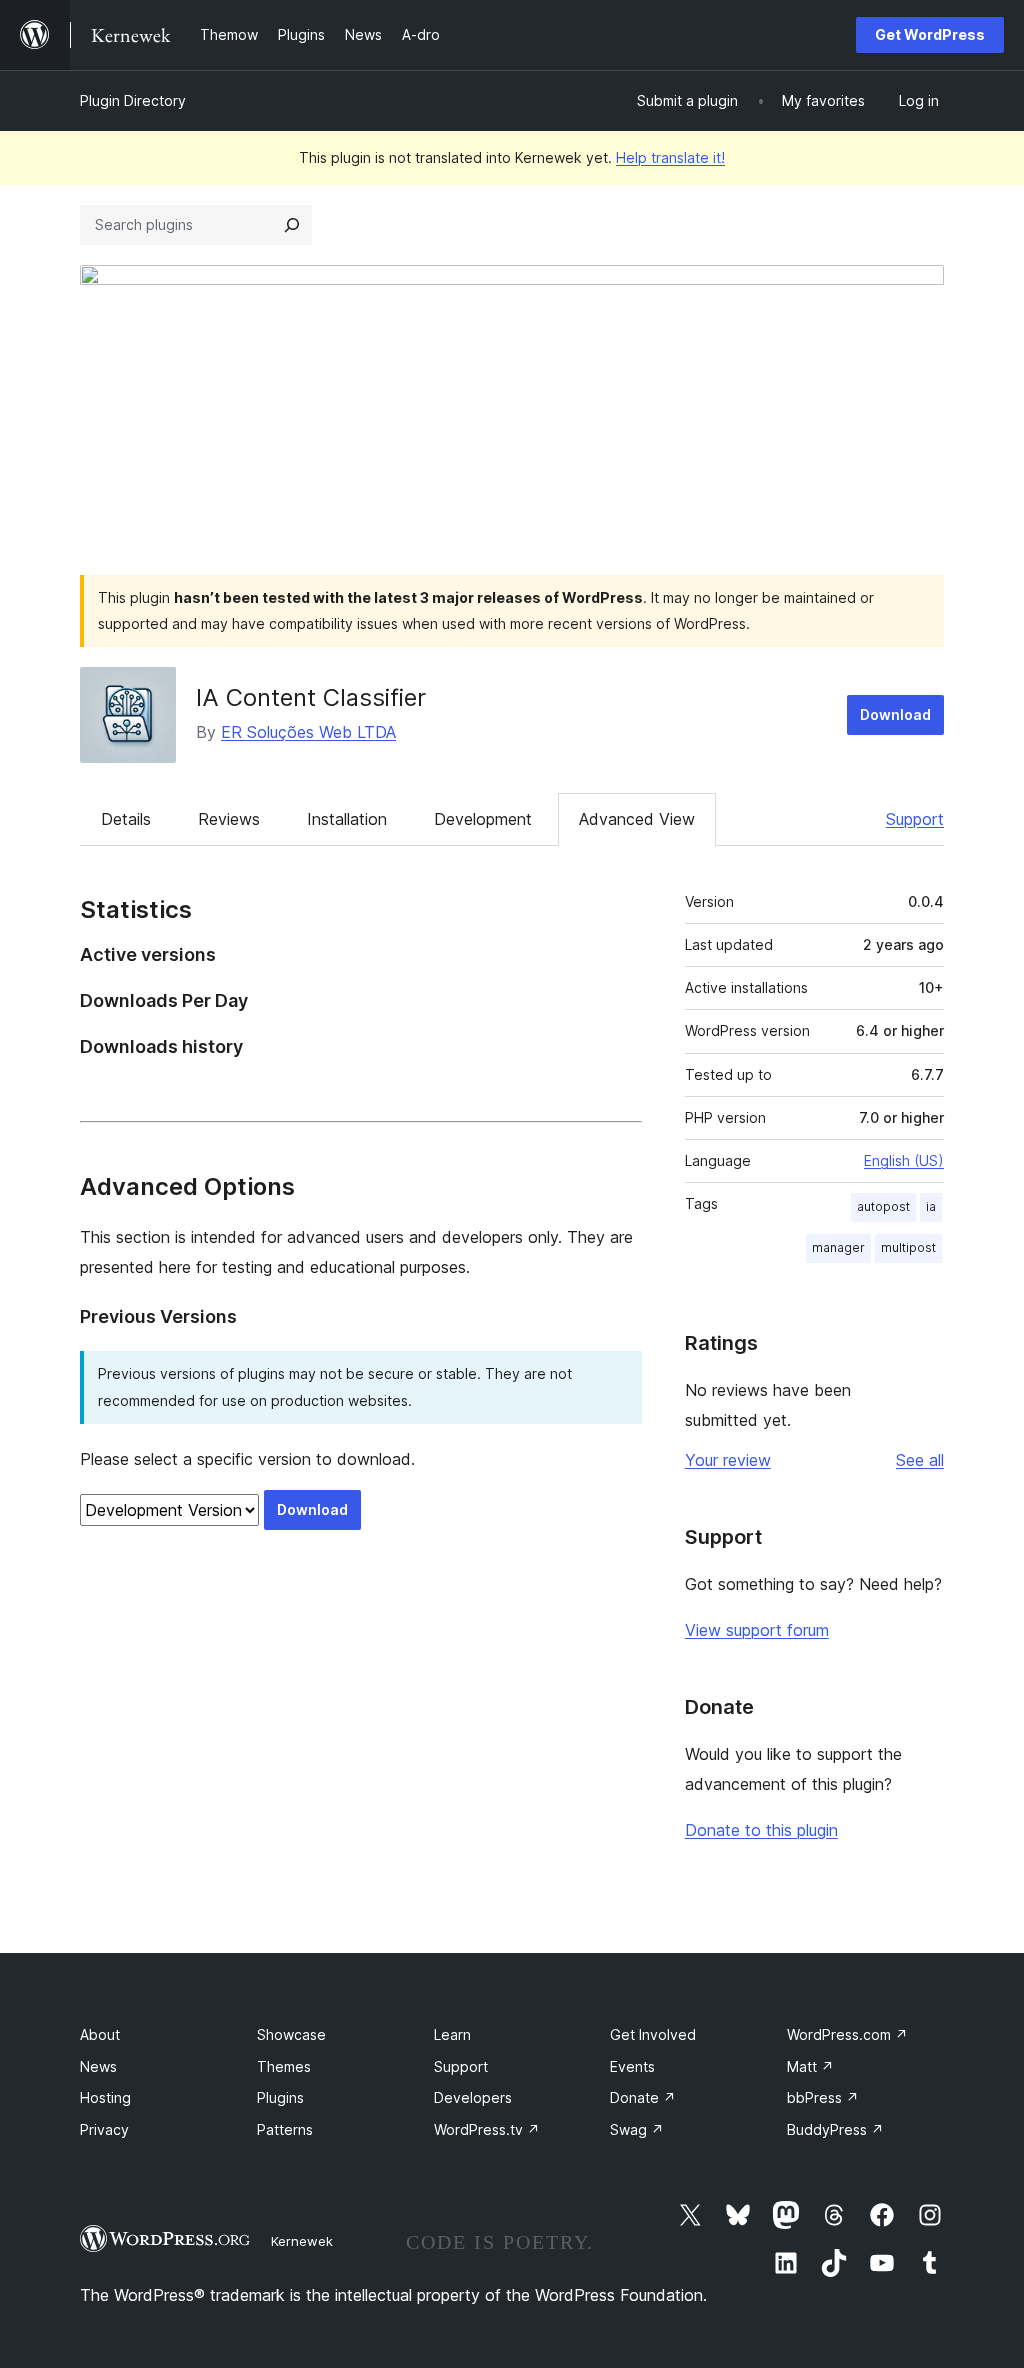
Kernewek (302, 2241)
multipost (908, 1247)
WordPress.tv (487, 2129)
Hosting (105, 2097)
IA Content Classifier (311, 697)
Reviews (229, 819)
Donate (643, 2097)
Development (483, 819)
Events (632, 2066)
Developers (473, 2097)
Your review (728, 1460)
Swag (637, 2129)
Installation (347, 819)
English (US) (904, 1160)
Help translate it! (670, 157)
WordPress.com (847, 2034)
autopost (883, 1206)
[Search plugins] (292, 225)
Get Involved (653, 2034)
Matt (810, 2066)
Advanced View (637, 819)
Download (895, 714)
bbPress (823, 2097)
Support (915, 819)
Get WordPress (930, 34)
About (100, 2034)
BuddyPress (835, 2129)
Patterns (285, 2129)
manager (838, 1247)
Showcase (291, 2034)
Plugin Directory (133, 100)
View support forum (757, 1630)
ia (931, 1206)
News (98, 2066)
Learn (452, 2034)
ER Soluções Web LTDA (308, 732)
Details (126, 819)
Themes (284, 2066)
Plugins (280, 2097)
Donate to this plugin (761, 1830)
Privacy (104, 2129)
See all (920, 1460)
